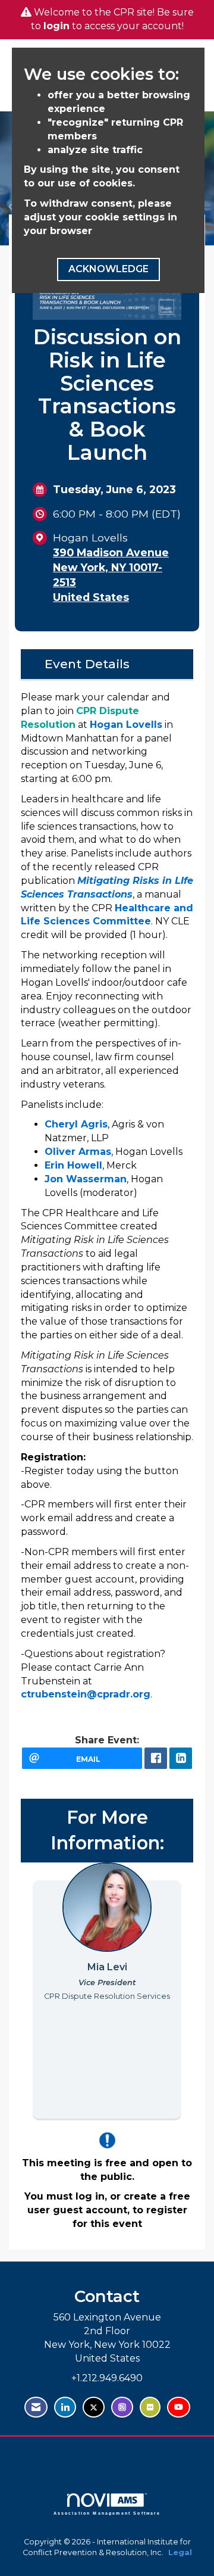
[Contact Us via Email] (36, 2407)
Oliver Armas (78, 1152)
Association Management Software (107, 2513)
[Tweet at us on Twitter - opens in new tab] (94, 2407)
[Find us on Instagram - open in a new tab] (122, 2407)
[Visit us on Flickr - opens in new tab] (150, 2407)
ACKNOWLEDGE (108, 269)
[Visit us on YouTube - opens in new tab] (179, 2407)
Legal (180, 2552)
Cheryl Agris (76, 1124)
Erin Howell (73, 1165)
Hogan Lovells (126, 725)
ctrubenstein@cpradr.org (86, 1694)
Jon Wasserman (86, 1179)
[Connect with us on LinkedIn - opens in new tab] (65, 2407)
